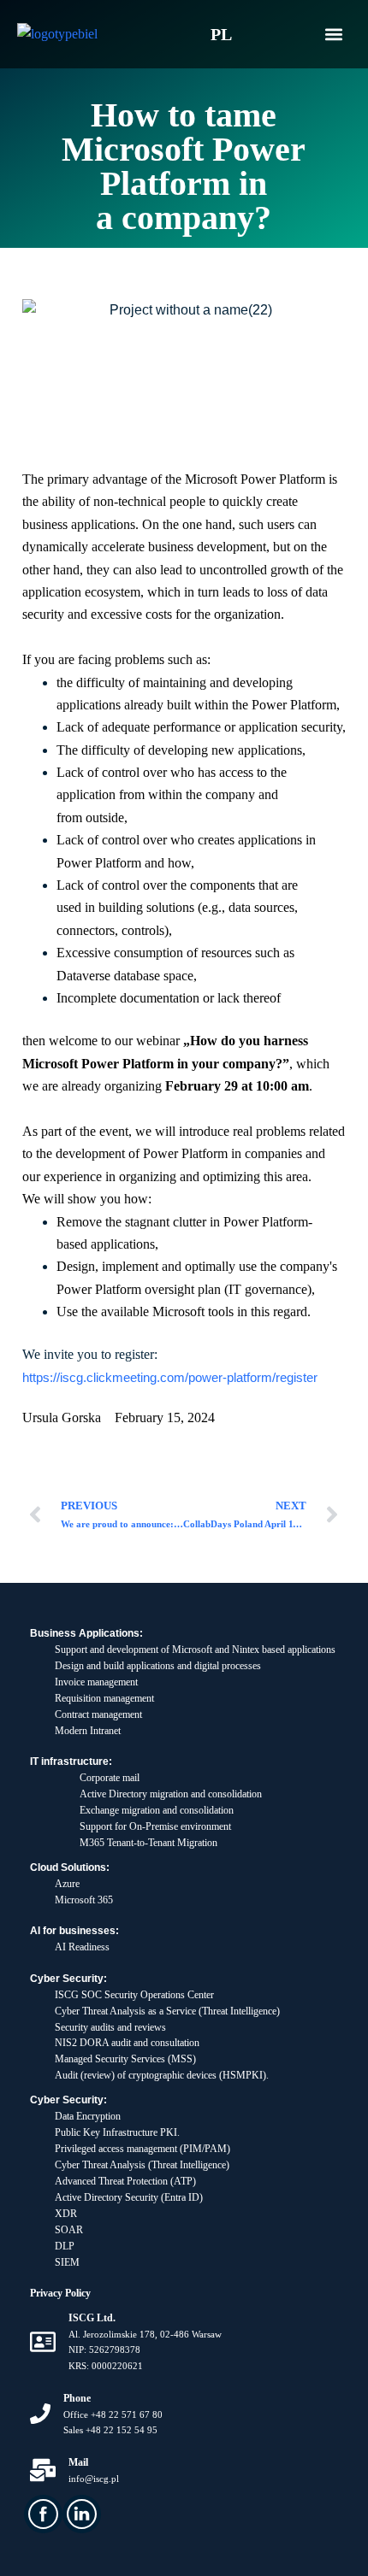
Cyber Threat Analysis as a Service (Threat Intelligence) (167, 2011)
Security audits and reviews (110, 2027)
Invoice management (96, 1682)
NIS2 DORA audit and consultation (127, 2043)
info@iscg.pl (94, 2479)
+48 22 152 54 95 (122, 2430)
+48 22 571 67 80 (127, 2414)
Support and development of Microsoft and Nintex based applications (195, 1650)
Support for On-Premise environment (155, 1826)
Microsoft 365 (84, 1900)
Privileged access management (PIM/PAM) (142, 2149)
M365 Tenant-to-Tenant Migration (148, 1843)
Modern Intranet (88, 1731)
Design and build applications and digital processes (158, 1666)
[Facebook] (43, 2514)
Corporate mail (110, 1778)
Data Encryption (88, 2116)
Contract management (98, 1714)
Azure (67, 1884)
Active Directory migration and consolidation (171, 1794)
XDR (66, 2214)
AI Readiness (82, 1947)
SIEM (67, 2262)
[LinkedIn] (82, 2514)
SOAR (69, 2230)
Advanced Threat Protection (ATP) (125, 2181)
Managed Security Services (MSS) (125, 2059)
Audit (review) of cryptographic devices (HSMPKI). (162, 2075)
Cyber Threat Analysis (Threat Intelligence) (142, 2165)
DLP (65, 2246)
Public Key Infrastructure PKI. (117, 2132)
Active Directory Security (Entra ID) (129, 2197)
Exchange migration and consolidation (157, 1810)
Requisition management (104, 1698)
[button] (333, 35)
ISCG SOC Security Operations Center (134, 1995)
